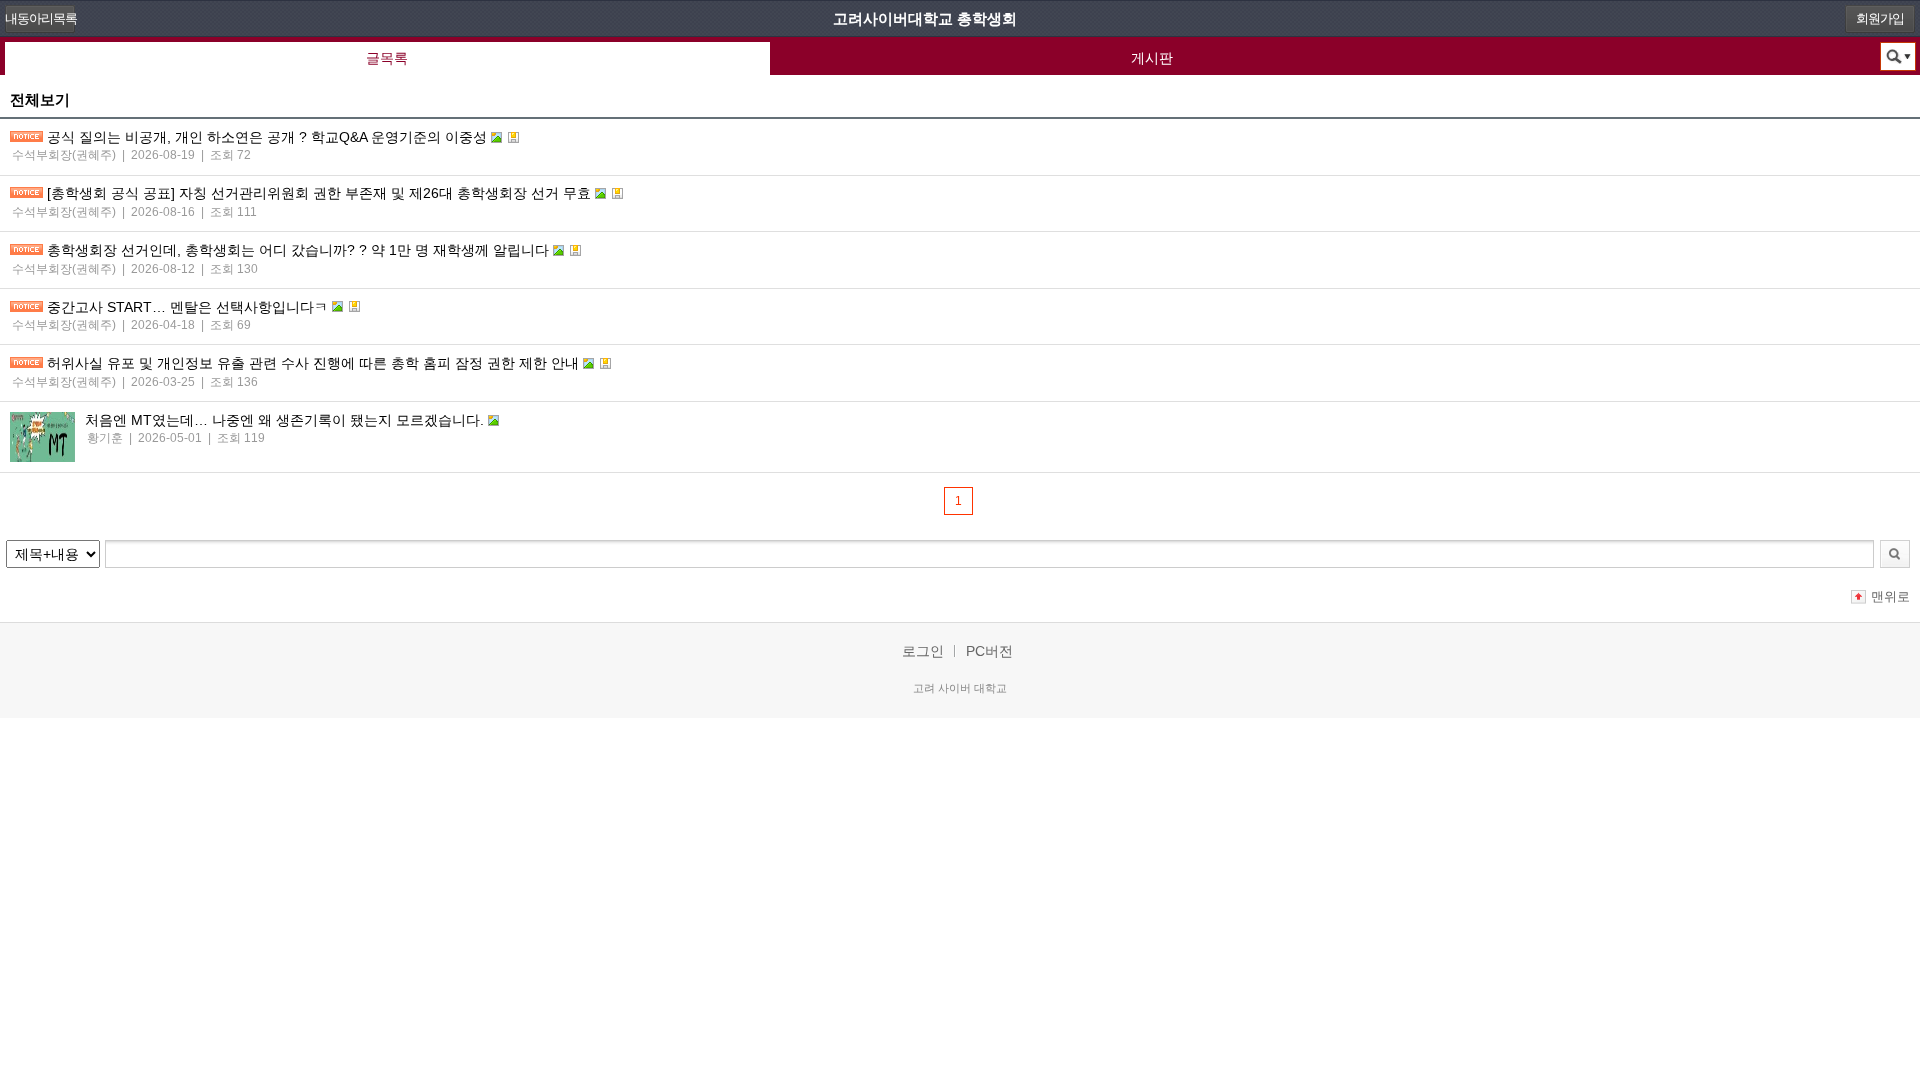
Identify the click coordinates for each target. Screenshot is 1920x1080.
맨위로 (1890, 596)
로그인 (923, 651)
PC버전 (989, 651)
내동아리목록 (40, 18)
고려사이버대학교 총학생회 (925, 18)
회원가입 (1880, 18)
